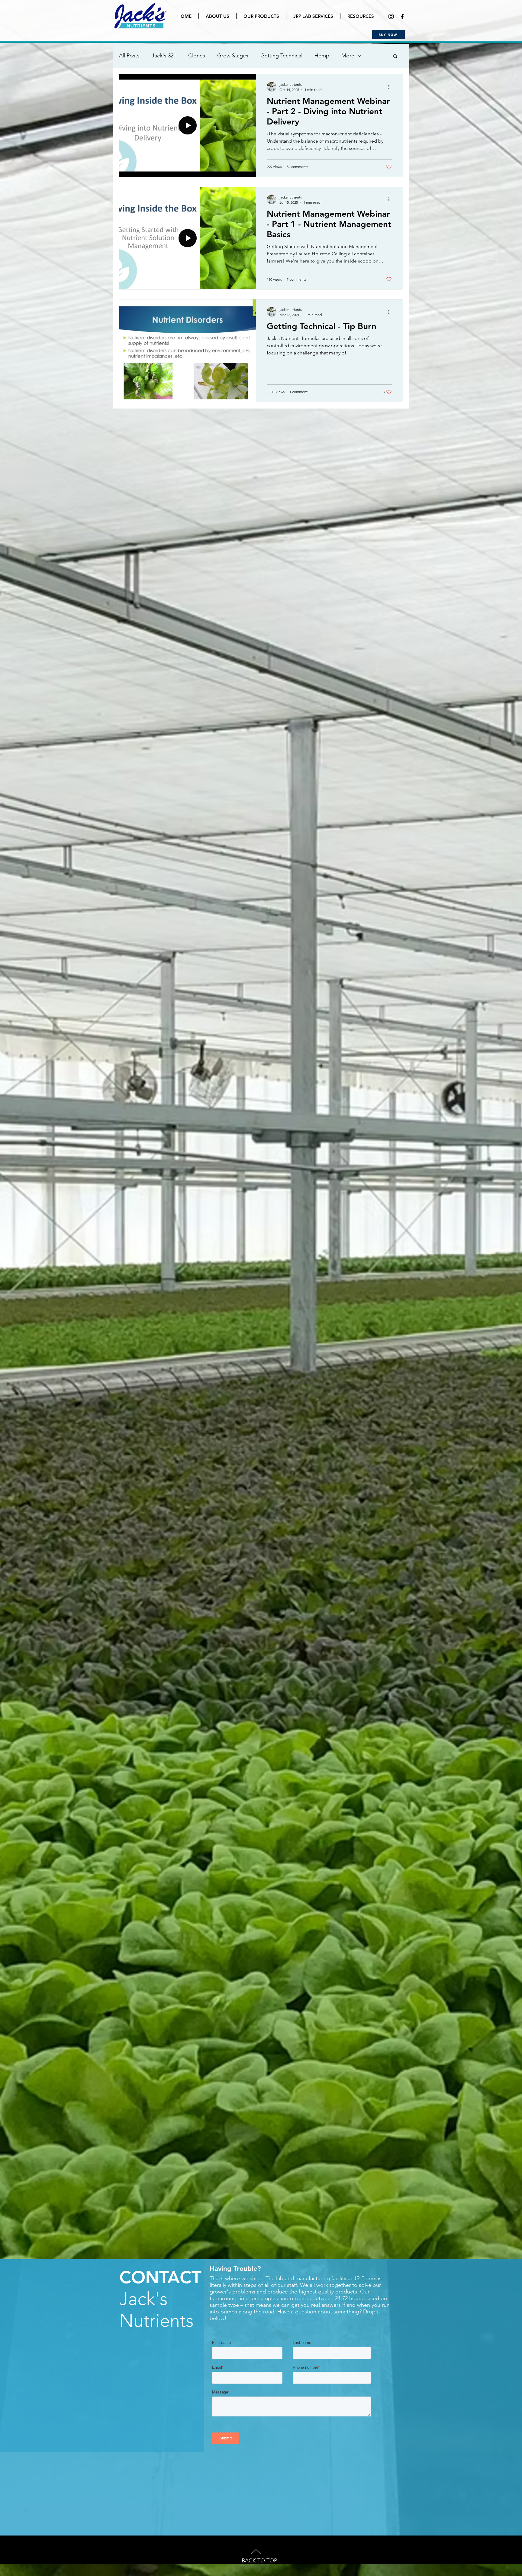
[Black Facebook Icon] (402, 16)
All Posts (129, 56)
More (348, 56)
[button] (395, 57)
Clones (197, 56)
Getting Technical (281, 56)
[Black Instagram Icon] (391, 16)
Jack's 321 (164, 56)
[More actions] (391, 87)
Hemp (322, 56)
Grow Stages (233, 56)
